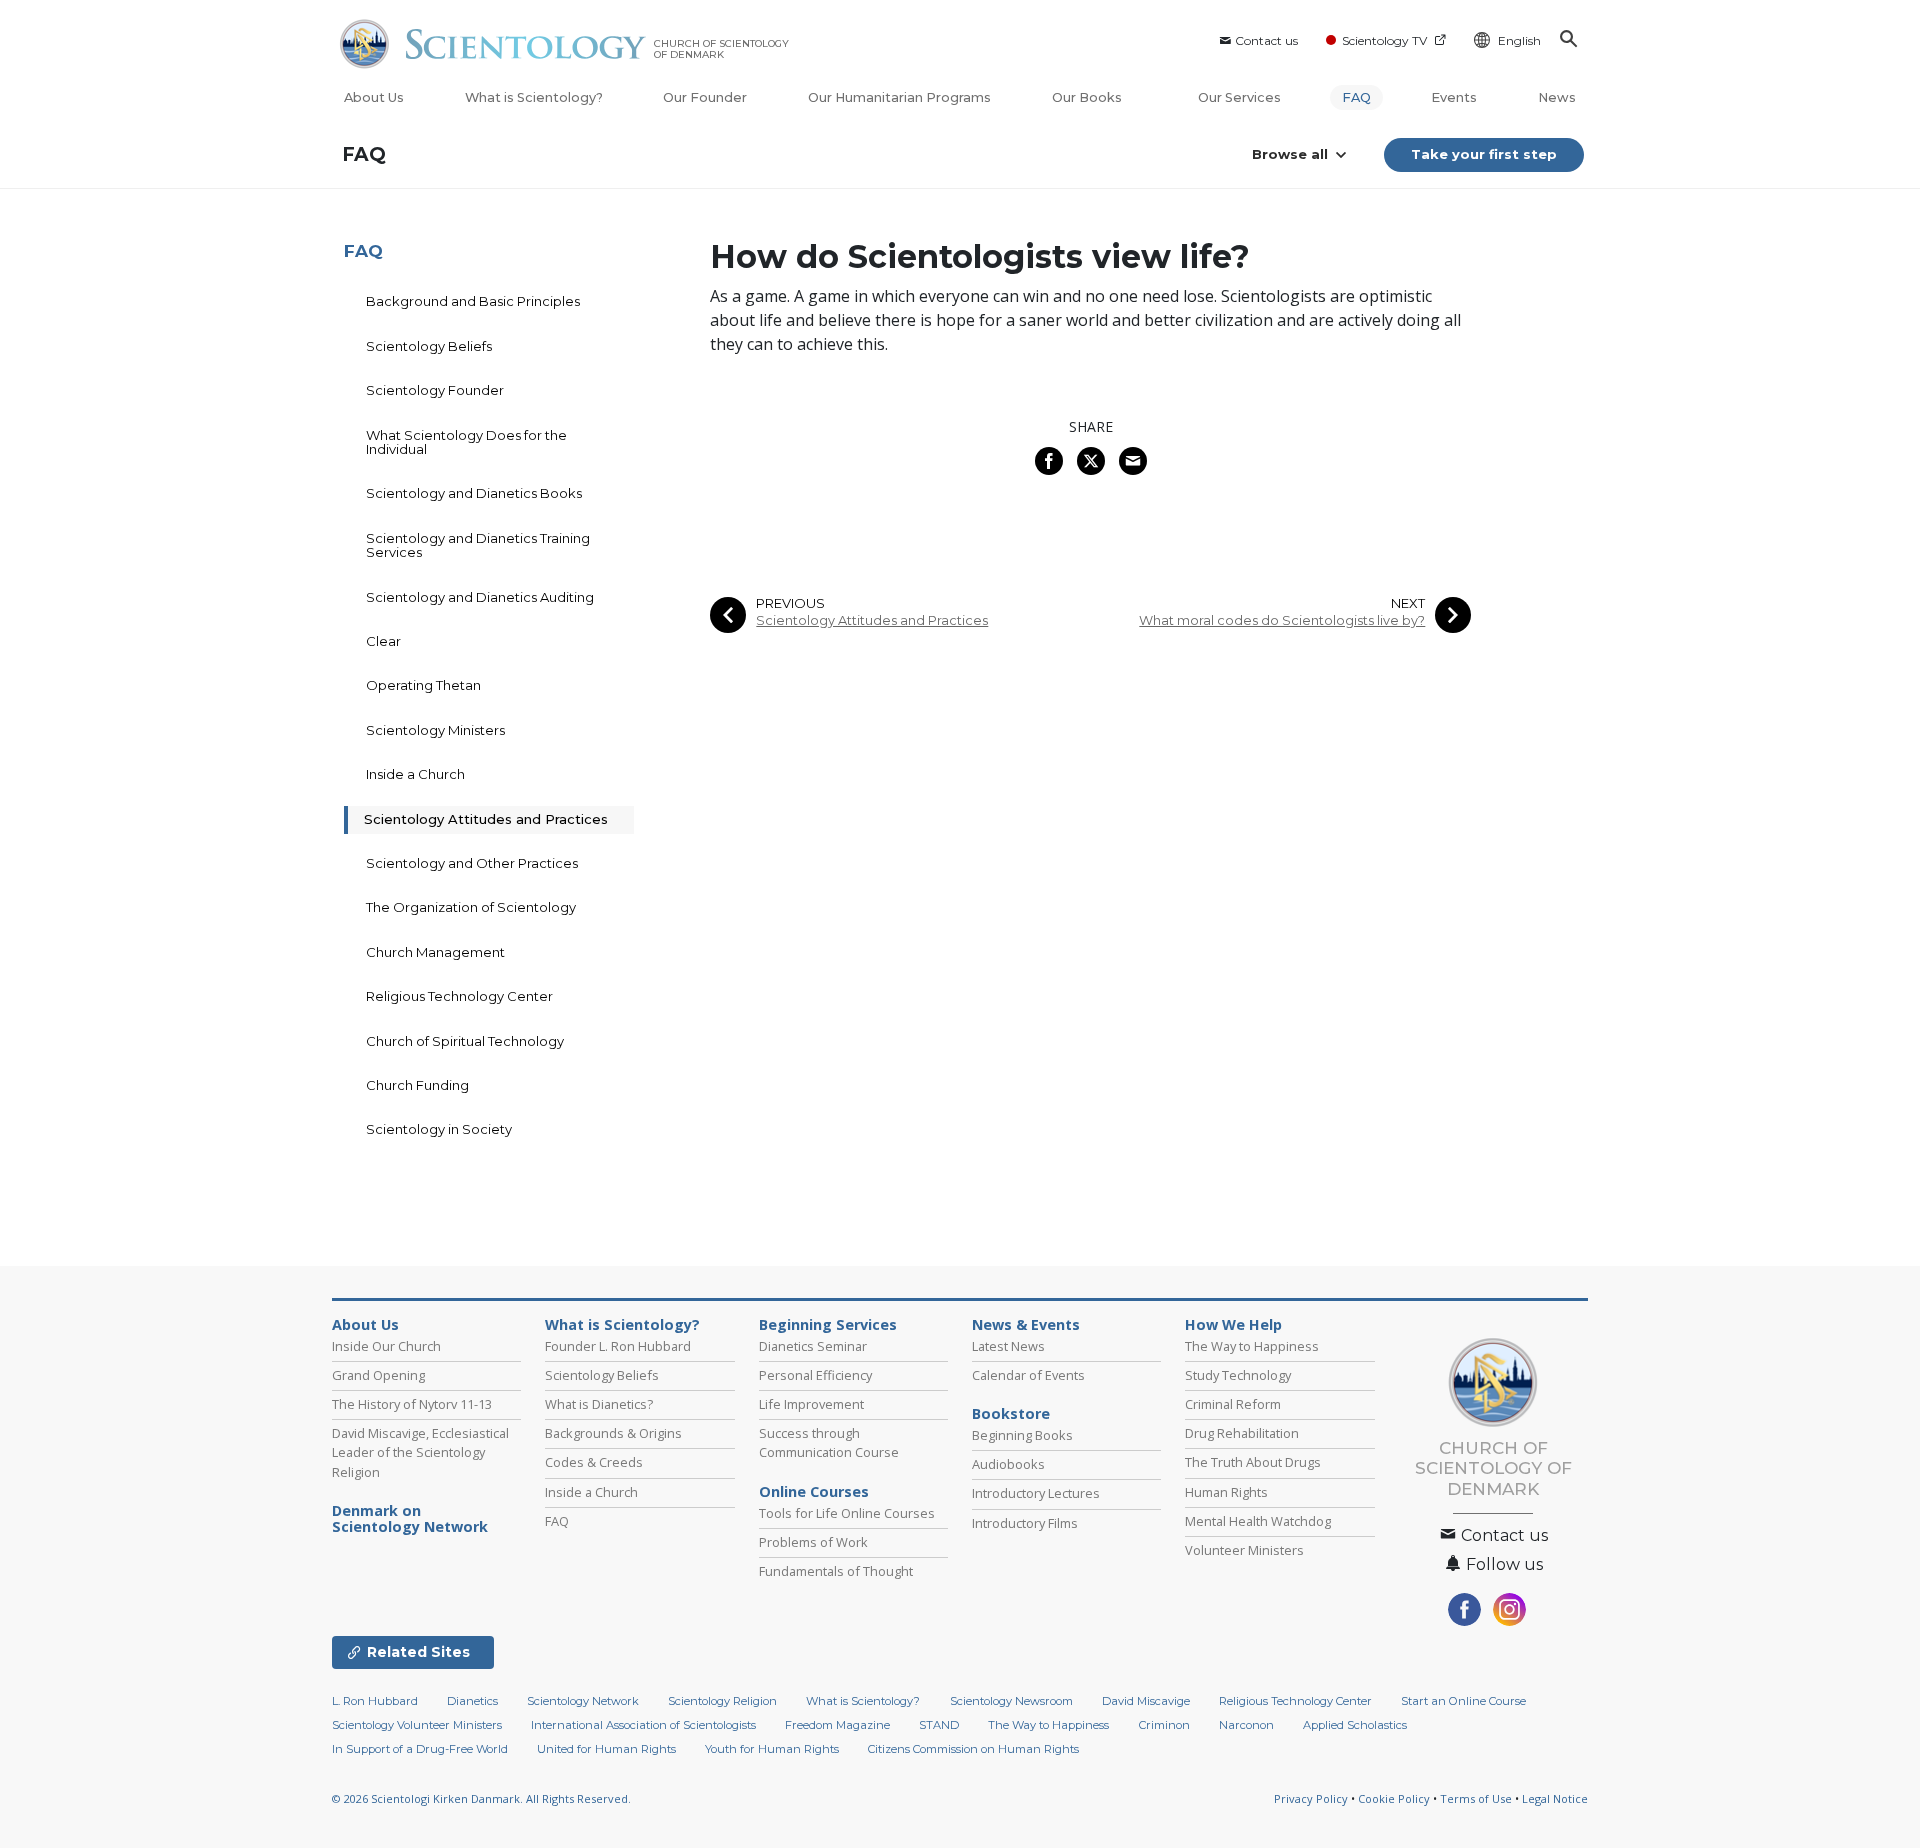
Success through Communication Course (829, 1442)
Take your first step (1484, 154)
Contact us (1266, 40)
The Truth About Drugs (1253, 1462)
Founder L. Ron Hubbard (618, 1346)
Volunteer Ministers (1244, 1550)
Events (1454, 97)
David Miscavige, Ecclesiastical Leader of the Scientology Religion (420, 1452)
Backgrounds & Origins (613, 1433)
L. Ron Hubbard (375, 1701)
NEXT (1408, 603)
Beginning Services (828, 1325)
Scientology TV (1384, 40)
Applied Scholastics (1355, 1725)
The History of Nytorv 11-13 (412, 1404)
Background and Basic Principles (473, 301)
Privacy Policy (1311, 1798)
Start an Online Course (1463, 1701)
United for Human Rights (606, 1749)
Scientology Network (583, 1701)
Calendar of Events (1028, 1375)
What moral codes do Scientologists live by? (1282, 620)
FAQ (1356, 97)
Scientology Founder (435, 390)
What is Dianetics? (599, 1404)
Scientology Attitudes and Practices (872, 620)
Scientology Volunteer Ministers (417, 1725)
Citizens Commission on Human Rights (973, 1749)
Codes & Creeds (594, 1462)
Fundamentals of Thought (836, 1571)
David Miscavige (1146, 1701)
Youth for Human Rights (772, 1749)
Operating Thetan (423, 685)
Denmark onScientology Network (410, 1519)
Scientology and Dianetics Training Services (478, 545)
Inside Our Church (386, 1346)
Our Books (1088, 97)
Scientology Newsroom (1011, 1701)
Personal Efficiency (815, 1375)
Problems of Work (813, 1542)
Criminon (1164, 1725)
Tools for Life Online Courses (847, 1513)
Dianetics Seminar (813, 1346)
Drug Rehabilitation (1242, 1433)
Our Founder (705, 97)
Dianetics (472, 1701)
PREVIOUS (790, 603)
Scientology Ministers (435, 730)
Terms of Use (1476, 1798)
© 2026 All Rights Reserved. (481, 1798)
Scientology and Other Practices (472, 863)
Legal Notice (1555, 1798)
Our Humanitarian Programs (899, 97)
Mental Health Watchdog (1258, 1521)
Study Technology (1238, 1375)
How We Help (1233, 1325)
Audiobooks (1008, 1464)
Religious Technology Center (459, 996)
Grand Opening (378, 1375)
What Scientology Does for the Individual (466, 442)
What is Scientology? (534, 97)
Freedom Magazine (837, 1725)
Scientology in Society (439, 1129)
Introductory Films (1025, 1523)
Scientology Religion (722, 1701)
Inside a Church (415, 774)
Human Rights (1226, 1492)
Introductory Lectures (1036, 1493)
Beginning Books (1022, 1435)
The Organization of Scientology (471, 907)
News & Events (1026, 1325)
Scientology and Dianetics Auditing (480, 597)
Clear (383, 641)
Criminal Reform (1233, 1404)
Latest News (1008, 1346)
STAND (939, 1725)
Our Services (1239, 97)
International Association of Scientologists (643, 1725)
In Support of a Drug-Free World (420, 1749)
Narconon (1246, 1725)
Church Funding (417, 1085)
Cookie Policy (1394, 1798)
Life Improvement (811, 1404)
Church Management (435, 952)
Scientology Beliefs (429, 346)
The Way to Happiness (1252, 1346)
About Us (374, 97)
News (1557, 97)
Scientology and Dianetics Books (474, 493)
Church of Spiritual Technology (465, 1041)
